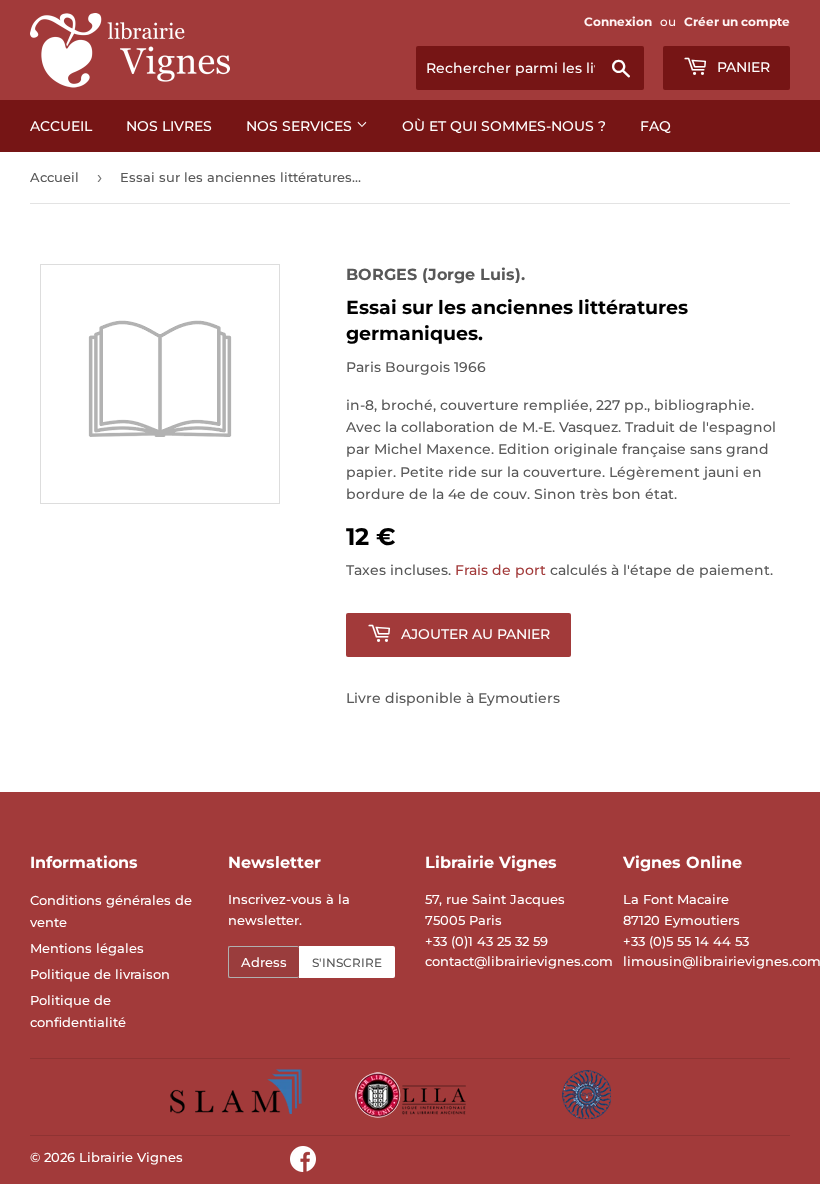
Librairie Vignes (131, 1157)
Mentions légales (87, 948)
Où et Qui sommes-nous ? (504, 126)
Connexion (618, 21)
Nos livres (169, 126)
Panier (741, 67)
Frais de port (500, 570)
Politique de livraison (100, 974)
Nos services (301, 126)
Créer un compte (737, 21)
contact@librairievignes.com (519, 961)
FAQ (655, 126)
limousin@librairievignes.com (722, 961)
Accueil (61, 126)
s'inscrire (347, 962)
